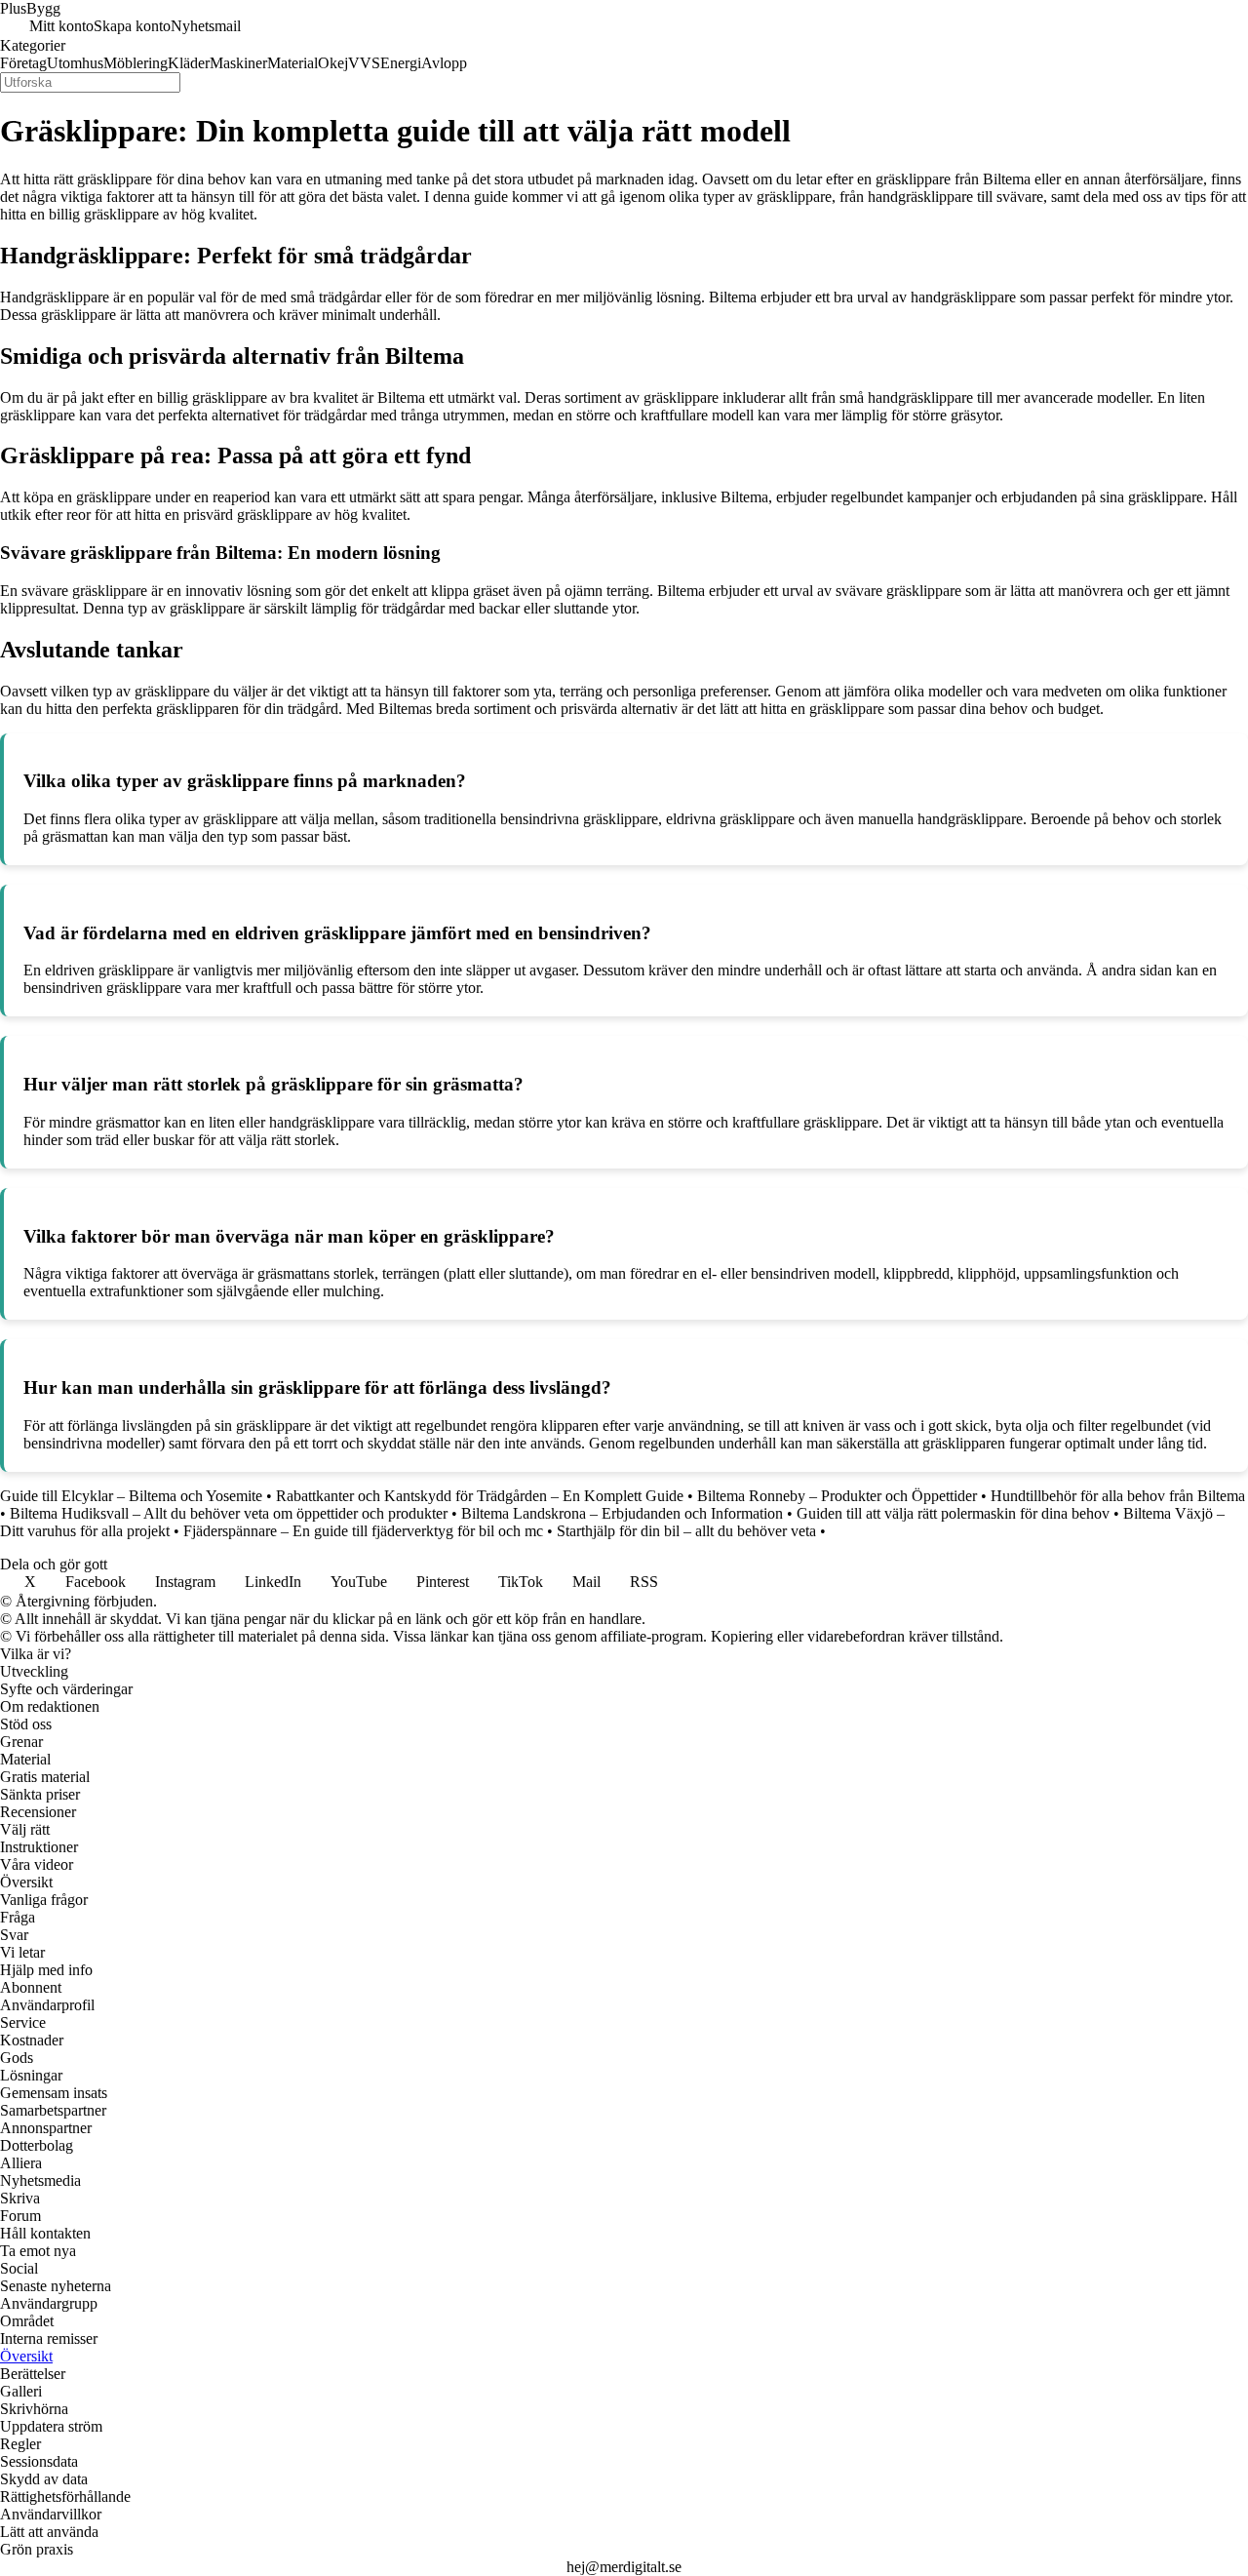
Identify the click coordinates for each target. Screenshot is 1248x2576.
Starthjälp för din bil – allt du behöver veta (686, 1531)
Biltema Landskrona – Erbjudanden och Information (622, 1513)
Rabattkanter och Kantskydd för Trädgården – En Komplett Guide (480, 1496)
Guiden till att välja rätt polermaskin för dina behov (953, 1513)
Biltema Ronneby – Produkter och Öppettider (837, 1496)
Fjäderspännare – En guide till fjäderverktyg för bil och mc (363, 1531)
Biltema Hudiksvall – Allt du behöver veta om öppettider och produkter (229, 1513)
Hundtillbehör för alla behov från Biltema (1118, 1496)
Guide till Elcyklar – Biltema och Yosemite (131, 1496)
